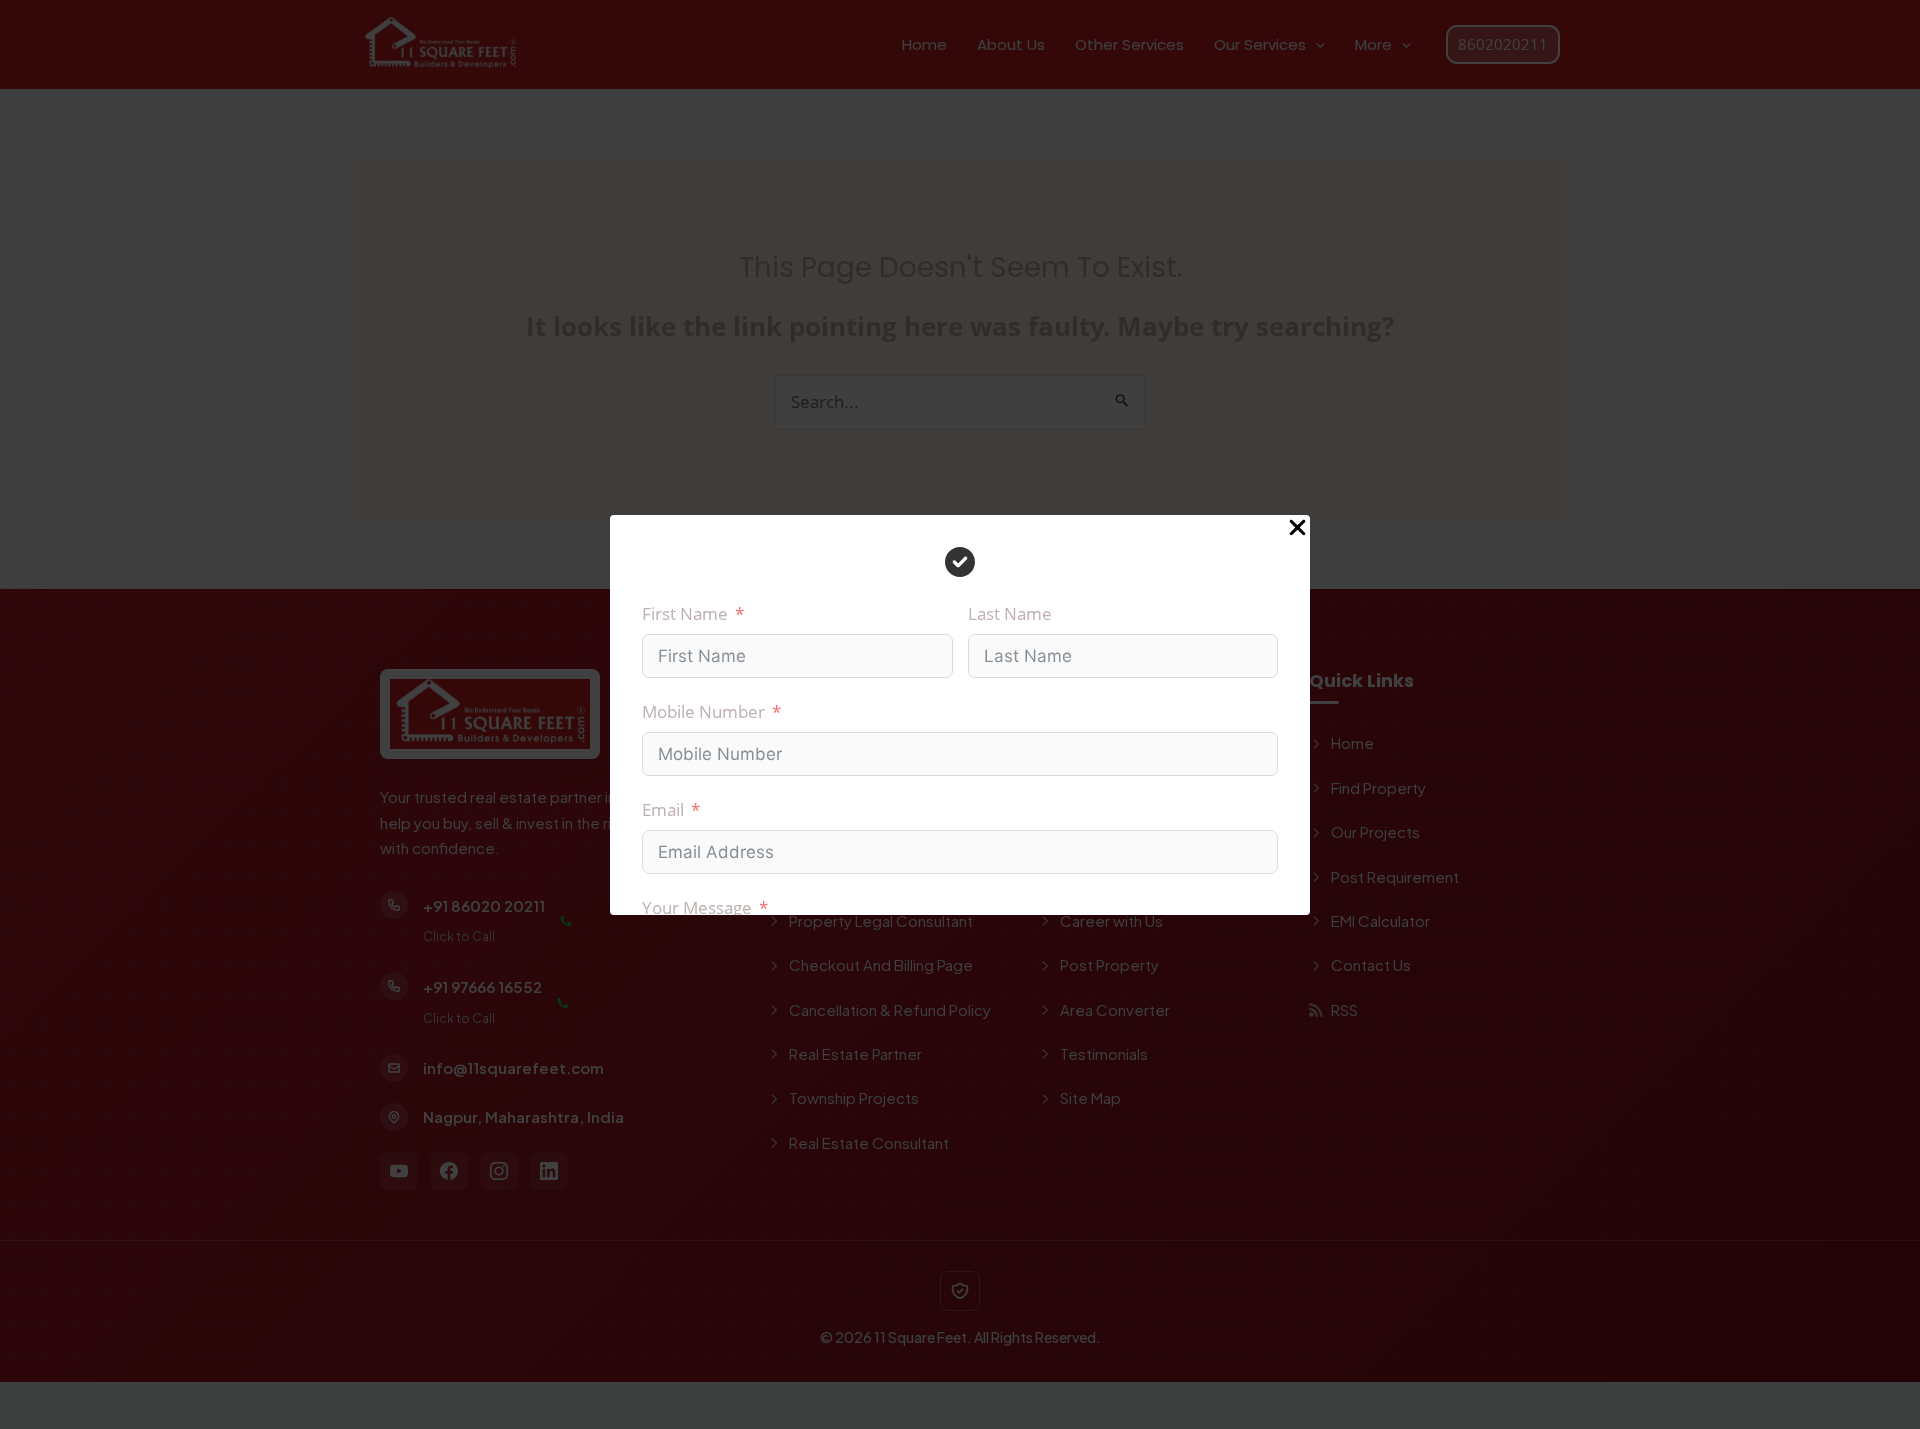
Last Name (1010, 613)
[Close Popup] (1297, 528)
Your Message (697, 907)
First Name (685, 613)
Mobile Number (703, 711)
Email (663, 809)
